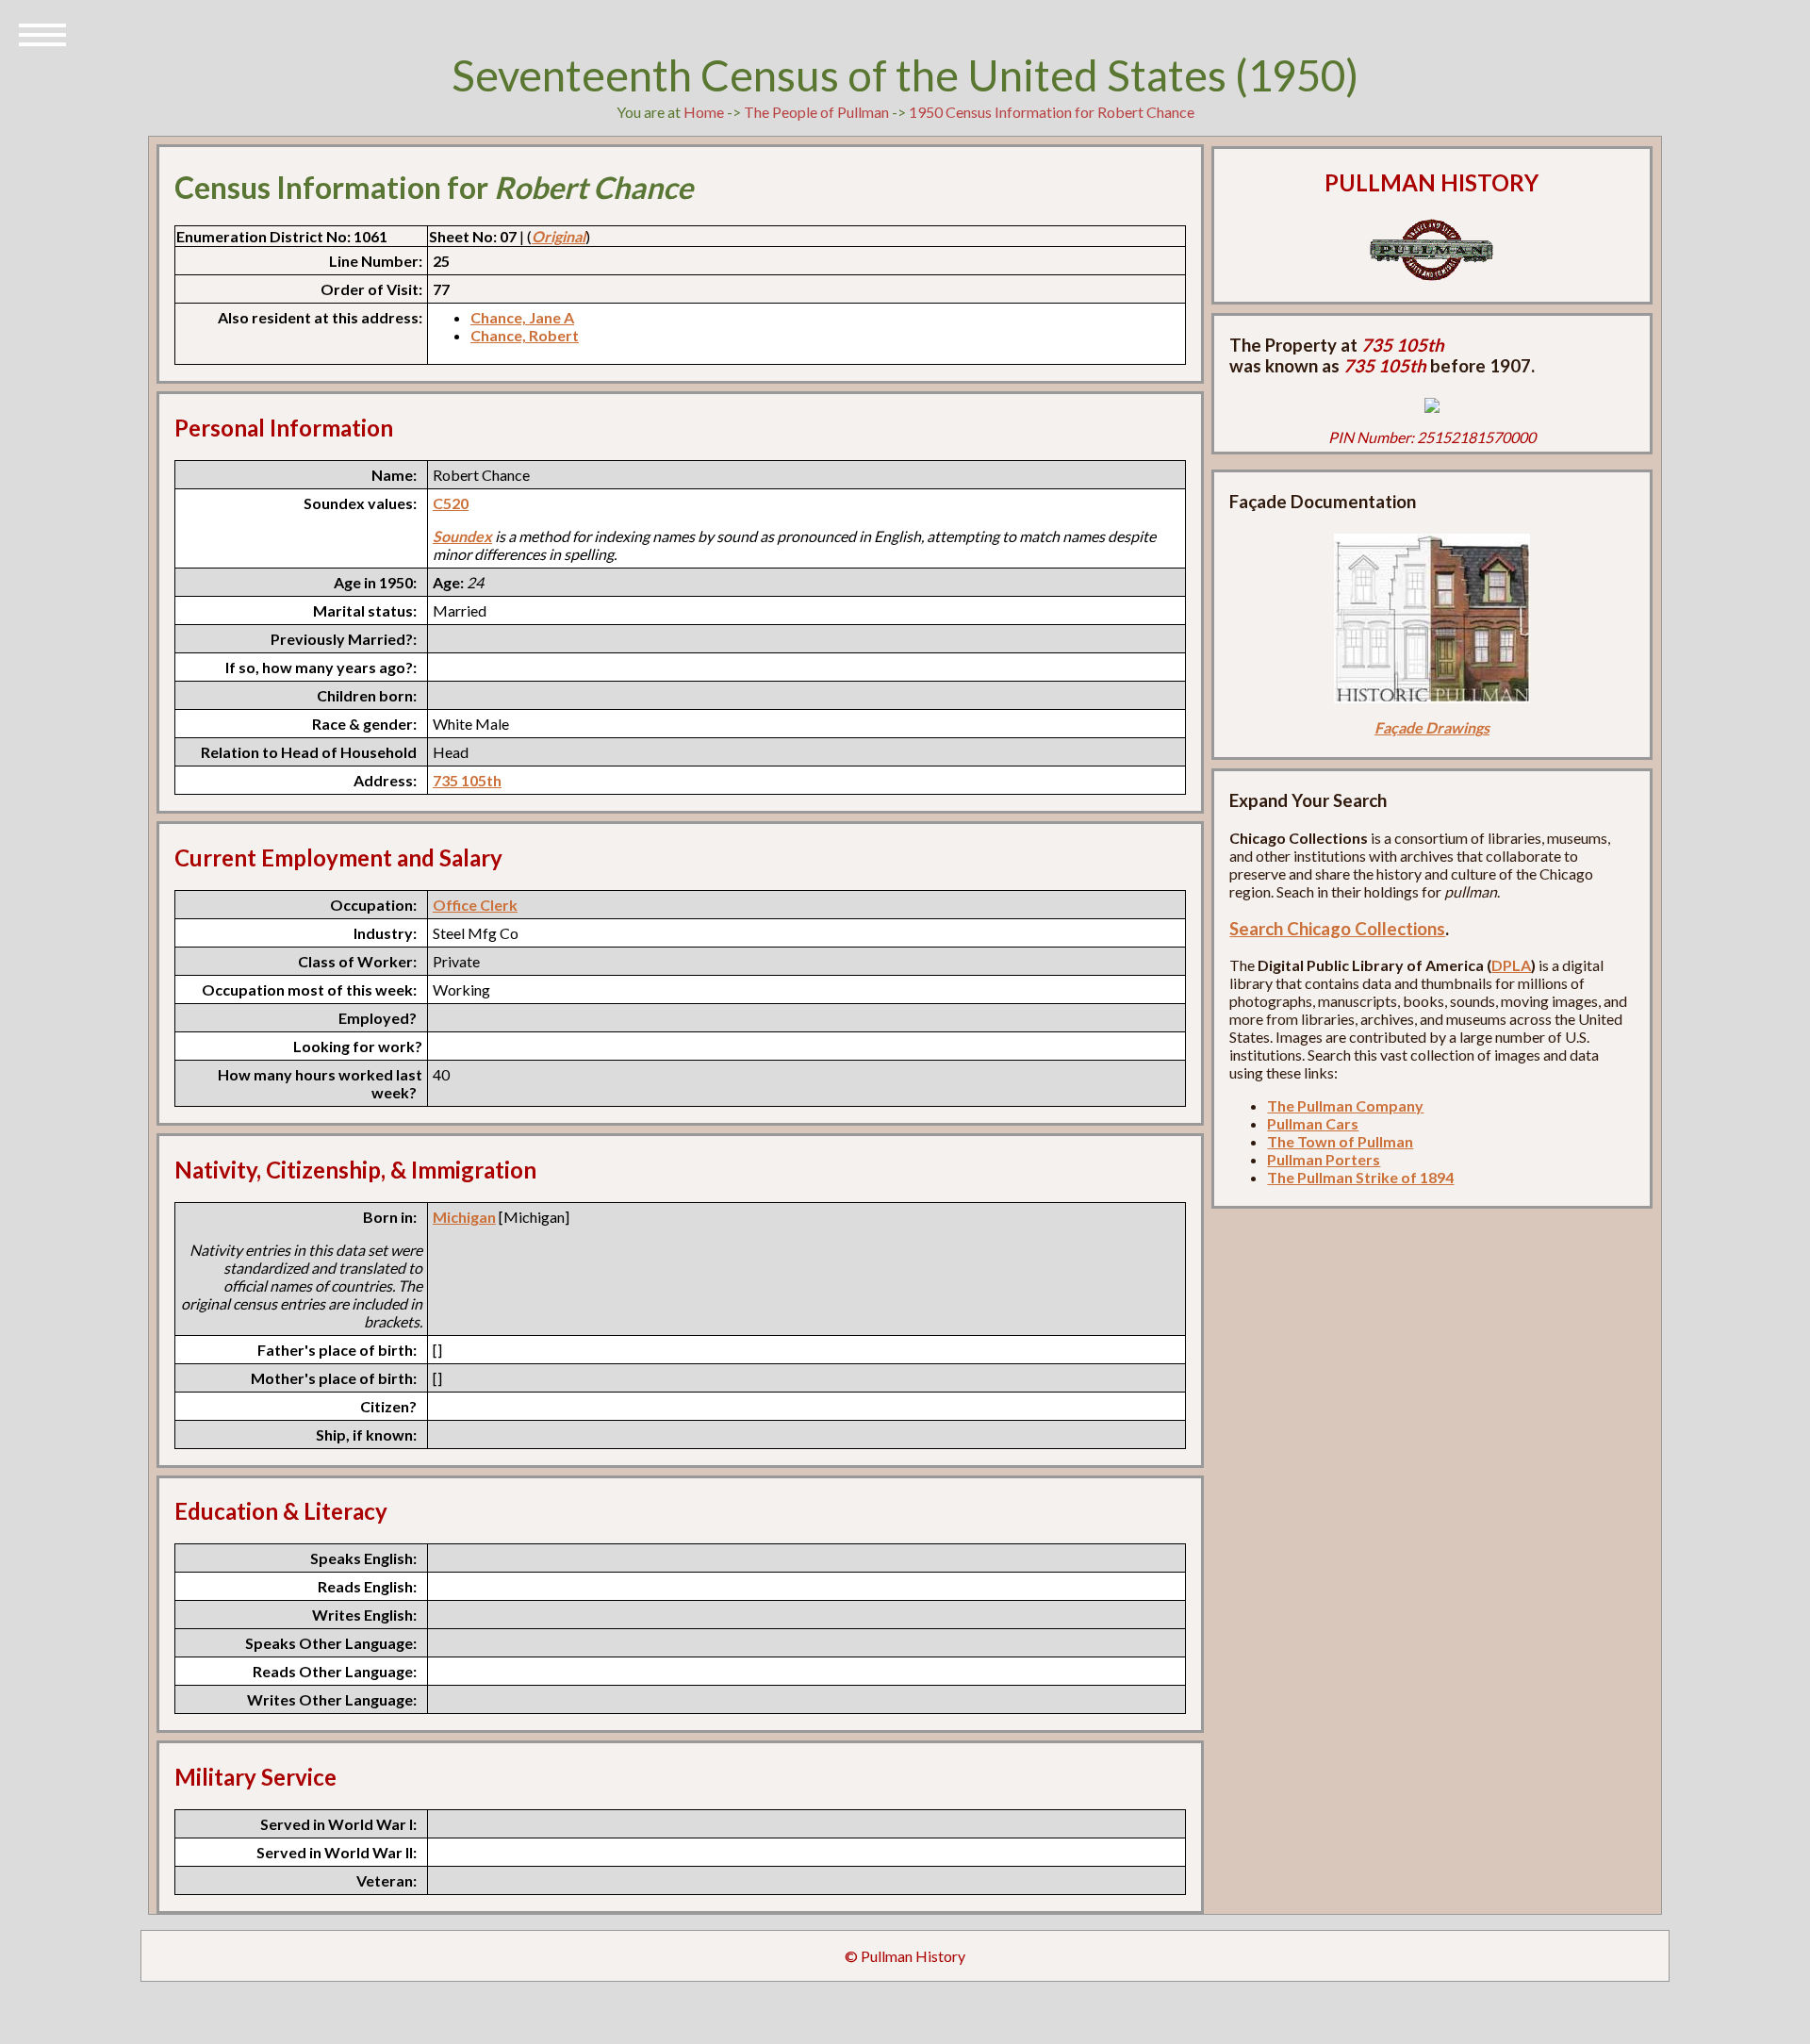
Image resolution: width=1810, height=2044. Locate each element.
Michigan (464, 1217)
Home (704, 112)
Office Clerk (475, 905)
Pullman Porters (1324, 1159)
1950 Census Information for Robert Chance (1052, 112)
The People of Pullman (816, 112)
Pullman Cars (1313, 1123)
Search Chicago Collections (1337, 929)
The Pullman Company (1345, 1105)
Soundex (462, 536)
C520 (451, 503)
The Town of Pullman (1340, 1141)
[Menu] (42, 33)
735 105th (467, 780)
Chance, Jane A (522, 317)
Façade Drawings (1432, 727)
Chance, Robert (525, 335)
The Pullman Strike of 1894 (1360, 1177)
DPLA (1511, 965)
